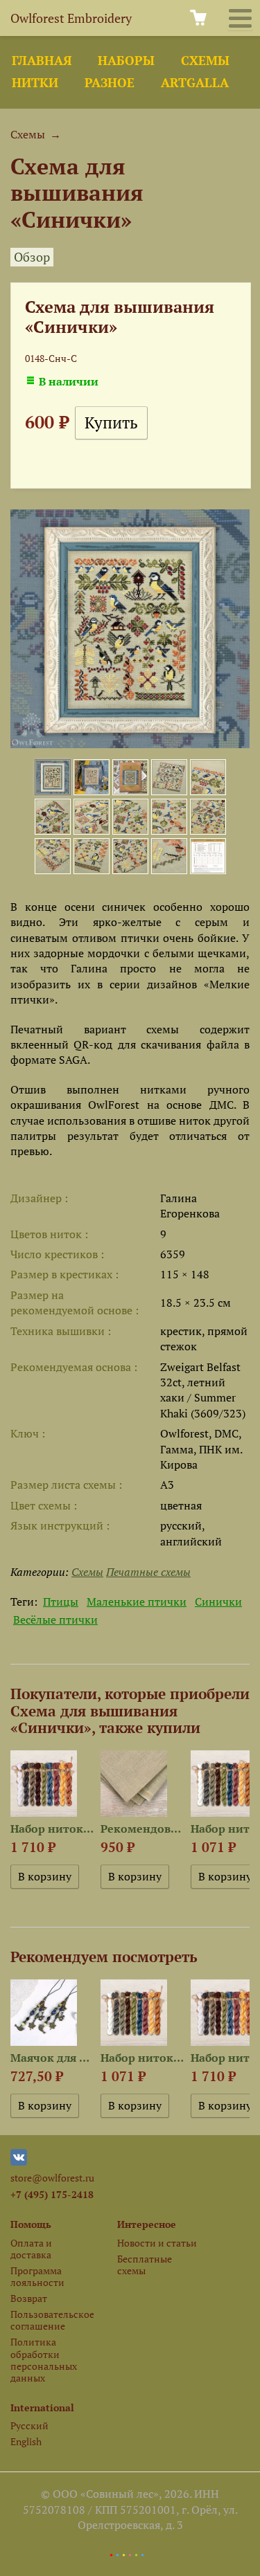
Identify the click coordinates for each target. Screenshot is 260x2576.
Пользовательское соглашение (52, 2320)
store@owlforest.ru (52, 2178)
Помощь (31, 2224)
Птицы (61, 1602)
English (26, 2441)
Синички (218, 1602)
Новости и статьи (157, 2243)
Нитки (35, 83)
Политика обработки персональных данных (44, 2360)
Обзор (32, 257)
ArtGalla (195, 83)
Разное (110, 83)
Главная (42, 61)
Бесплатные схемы (145, 2265)
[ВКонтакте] (19, 2162)
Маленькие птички (137, 1602)
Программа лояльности (37, 2276)
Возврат (29, 2298)
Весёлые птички (55, 1620)
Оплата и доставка (31, 2249)
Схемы (205, 61)
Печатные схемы (148, 1572)
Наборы (126, 61)
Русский (29, 2425)
